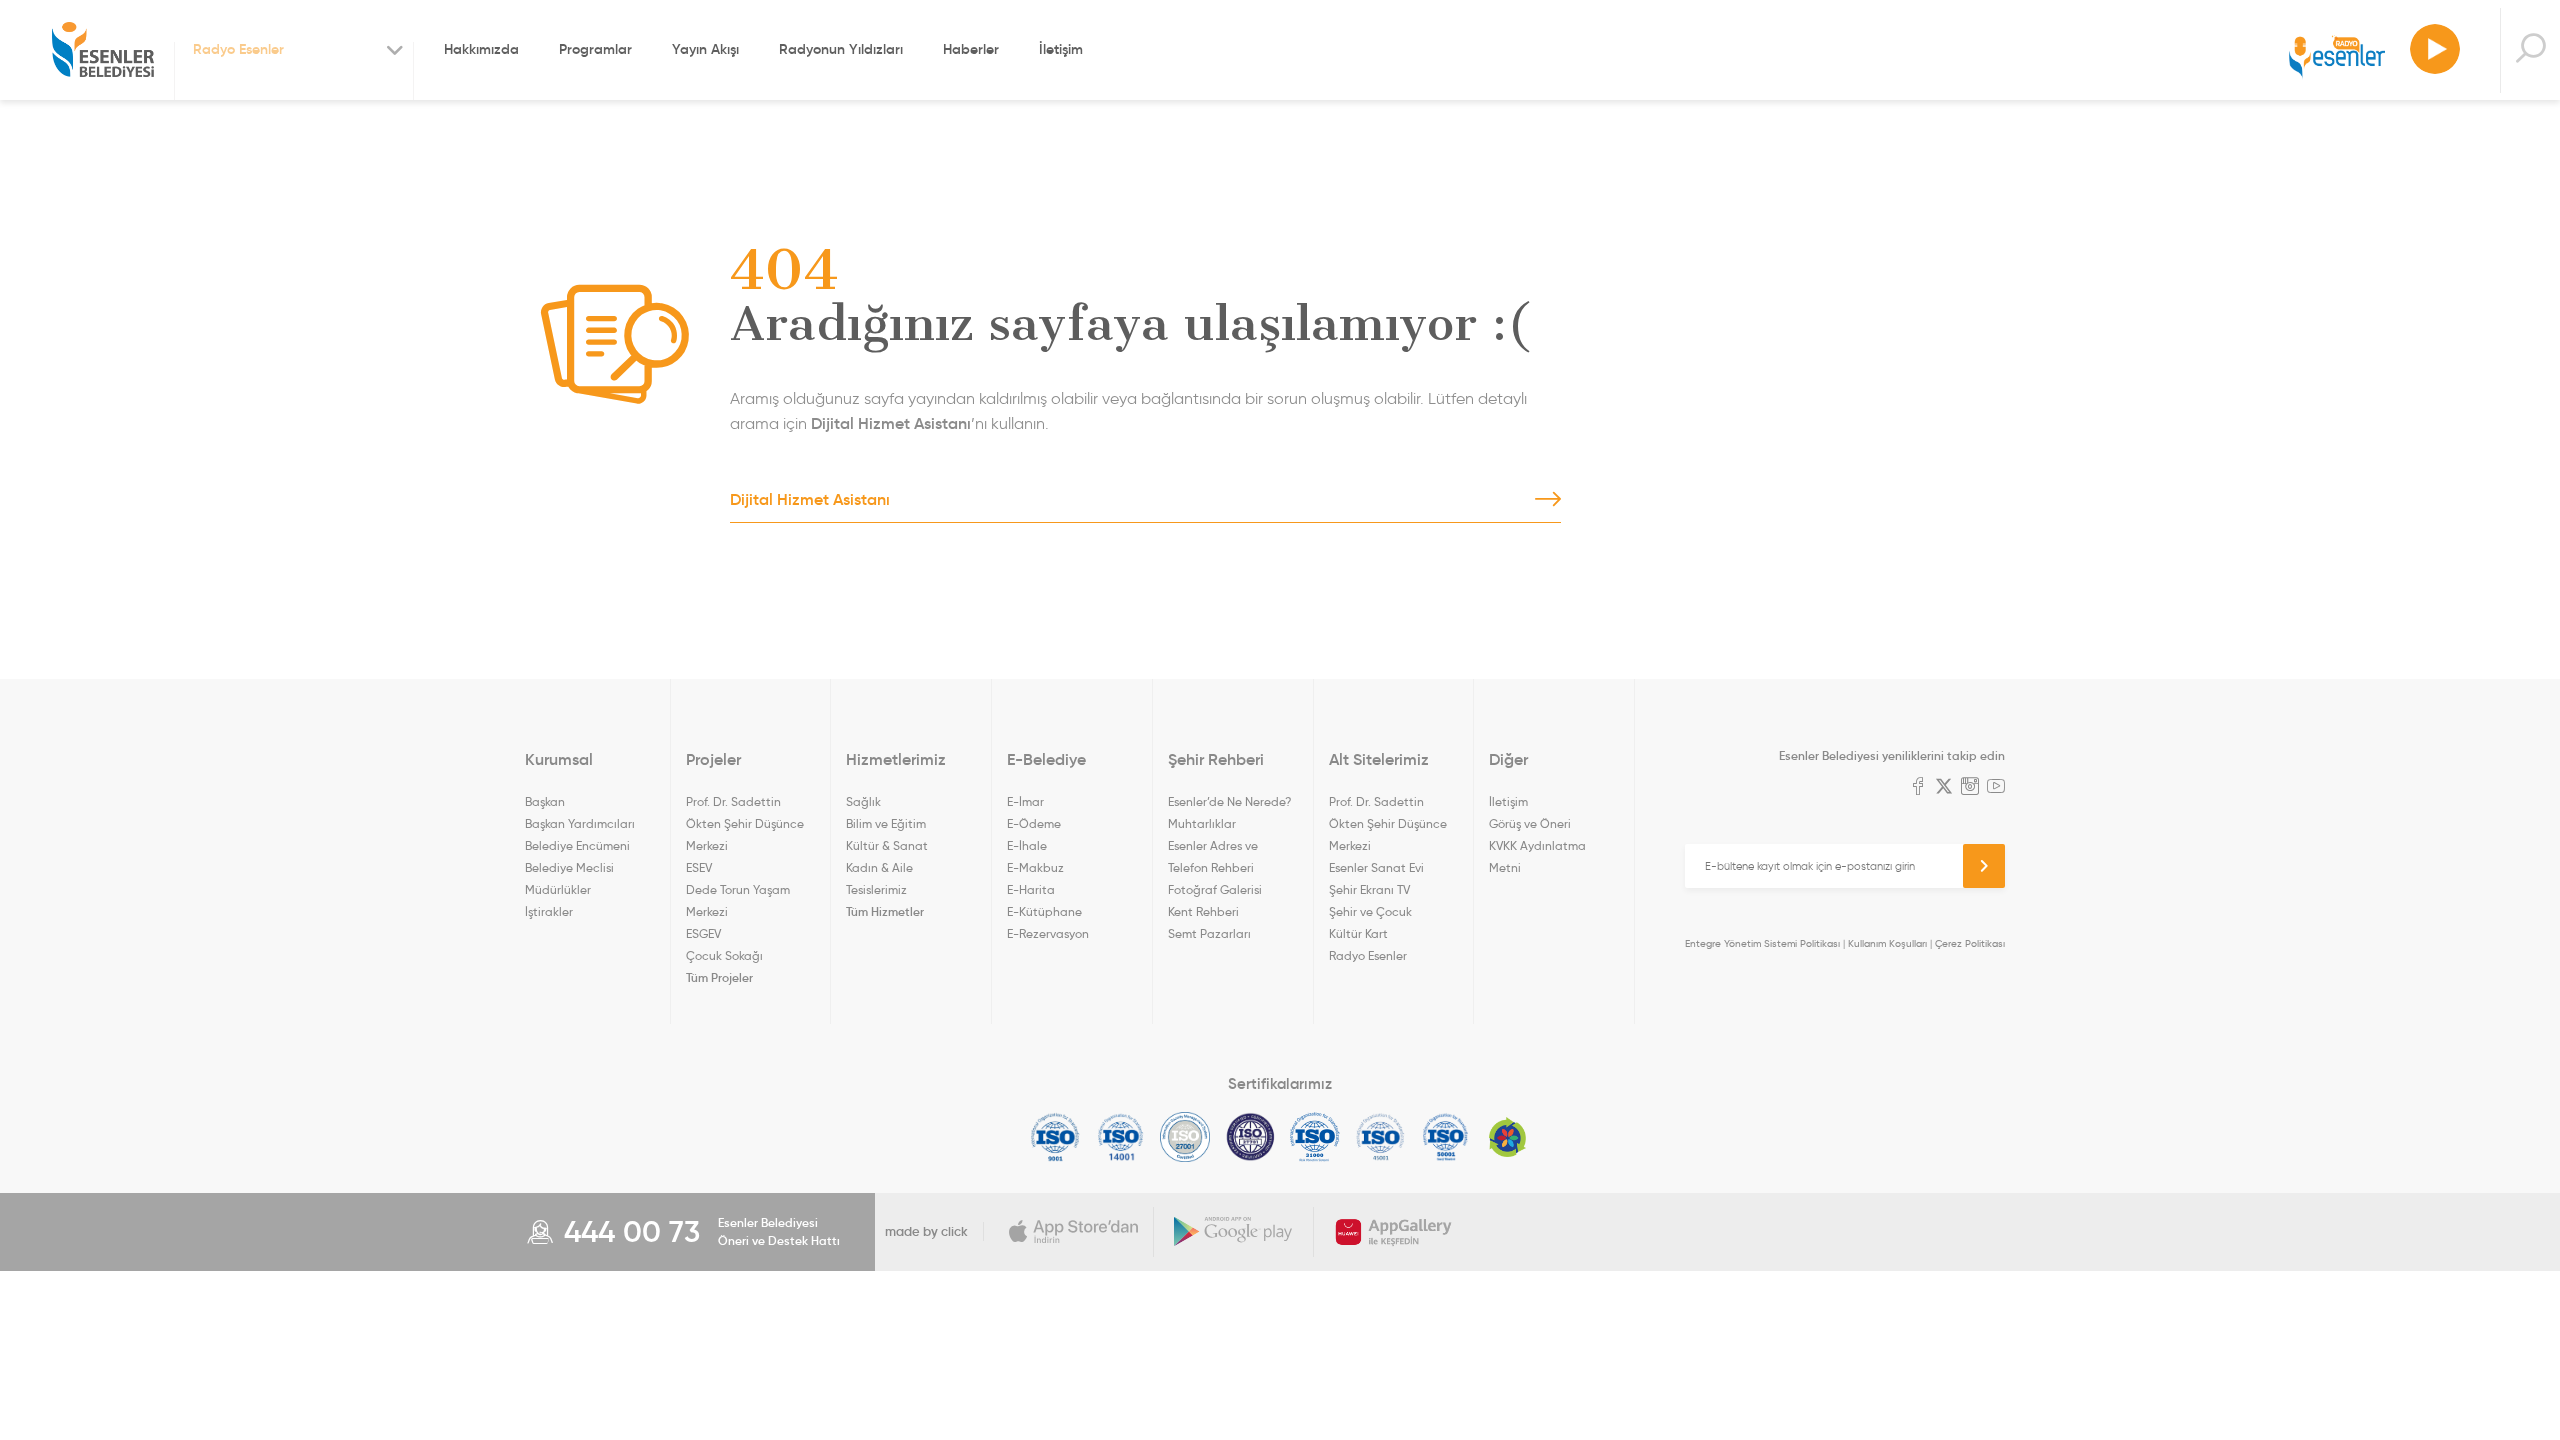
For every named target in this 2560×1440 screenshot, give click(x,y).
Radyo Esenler (2337, 58)
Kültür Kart (1358, 933)
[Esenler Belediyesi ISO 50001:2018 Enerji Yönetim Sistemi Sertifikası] (1445, 1137)
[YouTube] (1996, 788)
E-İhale (1027, 845)
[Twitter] (1944, 788)
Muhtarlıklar (1202, 823)
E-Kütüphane (1044, 911)
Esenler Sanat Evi (1376, 867)
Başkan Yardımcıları (580, 823)
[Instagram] (1970, 788)
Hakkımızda (481, 49)
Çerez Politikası (1970, 943)
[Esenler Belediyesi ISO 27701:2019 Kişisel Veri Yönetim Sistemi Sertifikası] (1250, 1137)
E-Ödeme (1034, 823)
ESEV (699, 867)
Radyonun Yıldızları (841, 49)
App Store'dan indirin (1074, 1232)
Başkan (545, 801)
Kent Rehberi (1203, 911)
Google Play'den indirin (1234, 1232)
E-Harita (1031, 889)
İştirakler (549, 911)
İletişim (1061, 49)
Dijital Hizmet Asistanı (891, 423)
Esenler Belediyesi (103, 50)
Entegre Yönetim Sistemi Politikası (1762, 943)
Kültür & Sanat (887, 845)
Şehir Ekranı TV (1369, 889)
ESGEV (703, 933)
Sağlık (863, 801)
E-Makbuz (1035, 867)
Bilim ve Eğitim (886, 823)
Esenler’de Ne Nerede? (1229, 801)
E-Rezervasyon (1048, 933)
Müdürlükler (558, 889)
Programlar (595, 49)
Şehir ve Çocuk (1370, 911)
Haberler (971, 49)
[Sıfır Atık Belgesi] (1508, 1137)
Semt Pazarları (1209, 933)
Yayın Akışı (705, 49)
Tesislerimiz (876, 889)
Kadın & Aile (879, 867)
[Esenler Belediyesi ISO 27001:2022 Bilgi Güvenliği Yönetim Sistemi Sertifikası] (1185, 1137)
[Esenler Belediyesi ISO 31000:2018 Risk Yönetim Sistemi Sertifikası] (1315, 1137)
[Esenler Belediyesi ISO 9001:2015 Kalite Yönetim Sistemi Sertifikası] (1055, 1137)
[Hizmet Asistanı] (2530, 50)
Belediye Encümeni (577, 845)
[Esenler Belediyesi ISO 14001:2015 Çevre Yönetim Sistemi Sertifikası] (1120, 1137)
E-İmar (1025, 801)
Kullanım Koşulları (1887, 943)
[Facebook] (1918, 788)
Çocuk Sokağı (724, 955)
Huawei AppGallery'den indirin (1394, 1232)
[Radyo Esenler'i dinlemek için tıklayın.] (2435, 50)
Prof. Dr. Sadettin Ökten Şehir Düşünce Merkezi (745, 823)
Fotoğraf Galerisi (1215, 889)
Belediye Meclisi (569, 867)
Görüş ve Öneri (1530, 823)
